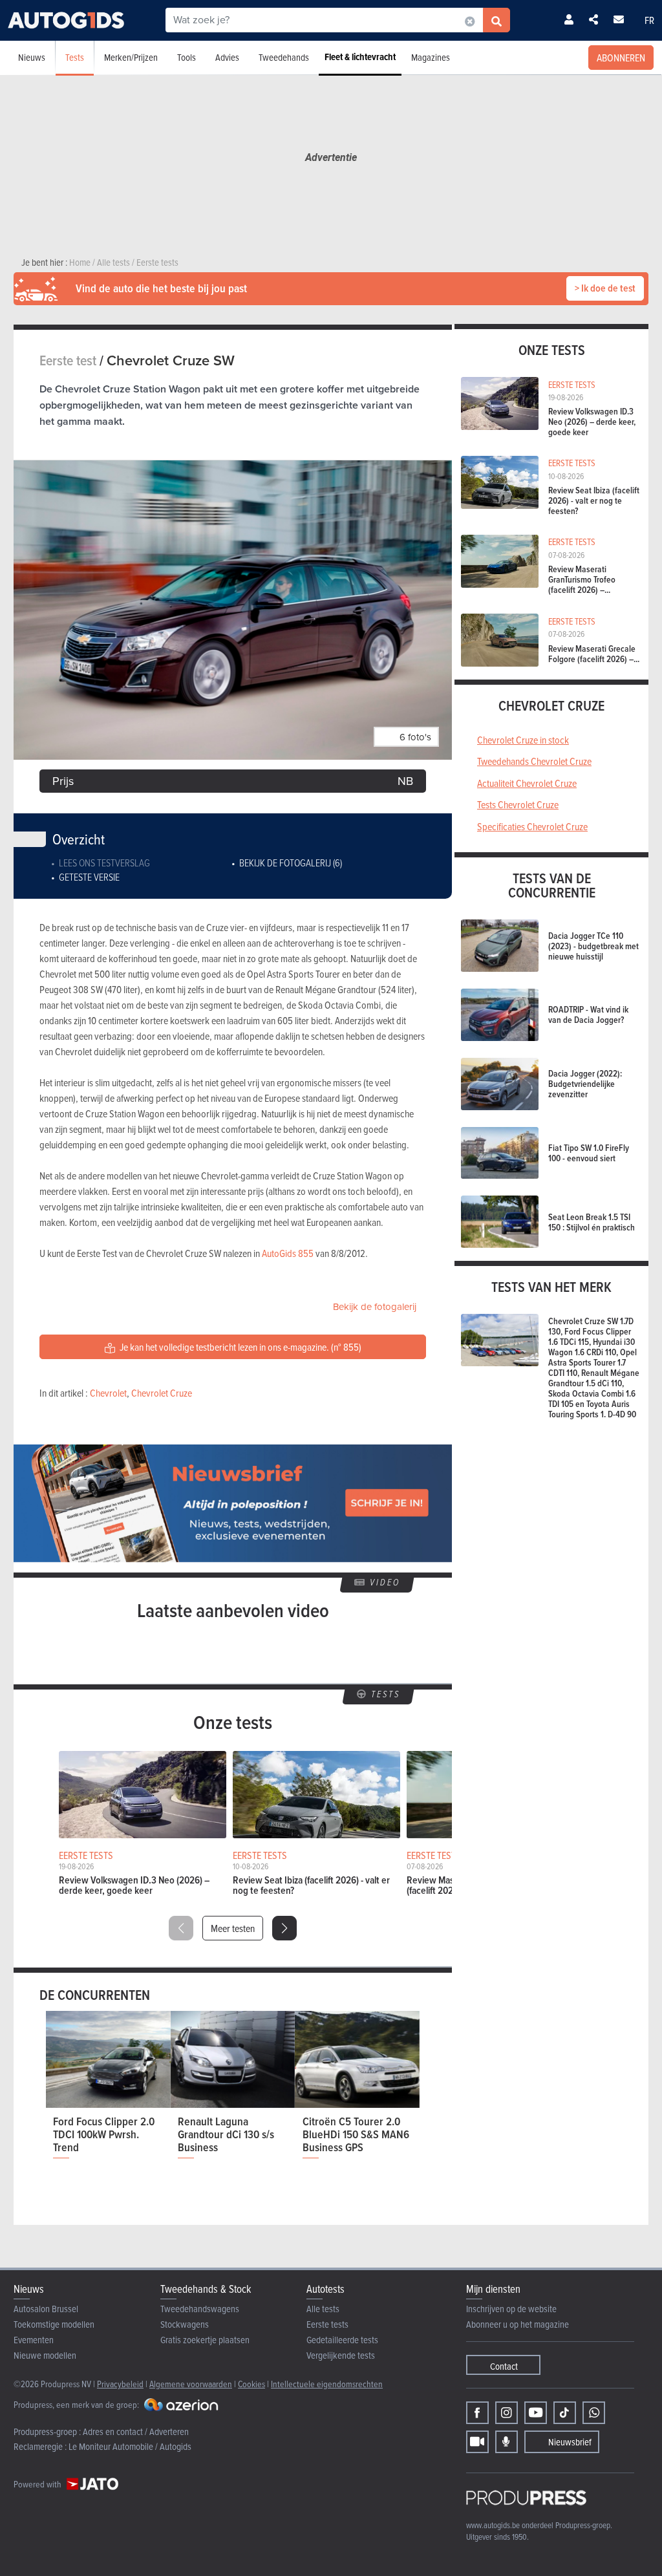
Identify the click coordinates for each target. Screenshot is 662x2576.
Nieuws (32, 57)
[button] (284, 1928)
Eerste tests (327, 2324)
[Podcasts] (507, 2442)
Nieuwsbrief (570, 2442)
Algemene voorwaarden (191, 2384)
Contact (504, 2366)
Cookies (251, 2384)
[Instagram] (507, 2413)
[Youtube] (536, 2413)
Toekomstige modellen (54, 2324)
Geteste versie (89, 877)
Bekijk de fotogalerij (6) (291, 863)
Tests (75, 57)
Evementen (34, 2340)
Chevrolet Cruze (162, 1393)
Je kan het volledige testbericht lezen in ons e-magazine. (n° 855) (240, 1347)
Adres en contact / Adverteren (136, 2431)
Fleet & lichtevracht (360, 57)
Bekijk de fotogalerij (375, 1307)
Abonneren (621, 58)
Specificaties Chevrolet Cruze (532, 826)
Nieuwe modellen (45, 2355)
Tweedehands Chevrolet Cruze (534, 761)
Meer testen (233, 1928)
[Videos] (477, 2442)
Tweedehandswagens (200, 2309)
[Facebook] (477, 2413)
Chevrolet (108, 1393)
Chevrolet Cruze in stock (523, 740)
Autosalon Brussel (46, 2309)
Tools (187, 57)
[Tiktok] (565, 2413)
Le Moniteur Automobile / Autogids (130, 2446)
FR (649, 20)
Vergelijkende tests (341, 2355)
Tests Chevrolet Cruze (518, 804)
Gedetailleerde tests (342, 2340)
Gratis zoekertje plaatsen (205, 2340)
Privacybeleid (120, 2384)
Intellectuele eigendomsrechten (327, 2384)
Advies (227, 57)
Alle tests (323, 2309)
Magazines (431, 57)
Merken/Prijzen (131, 57)
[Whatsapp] (594, 2413)
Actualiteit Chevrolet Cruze (527, 783)
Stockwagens (185, 2324)
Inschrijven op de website (511, 2309)
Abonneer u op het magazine (518, 2324)
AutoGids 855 (288, 1253)
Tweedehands (284, 57)
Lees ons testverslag (104, 863)
